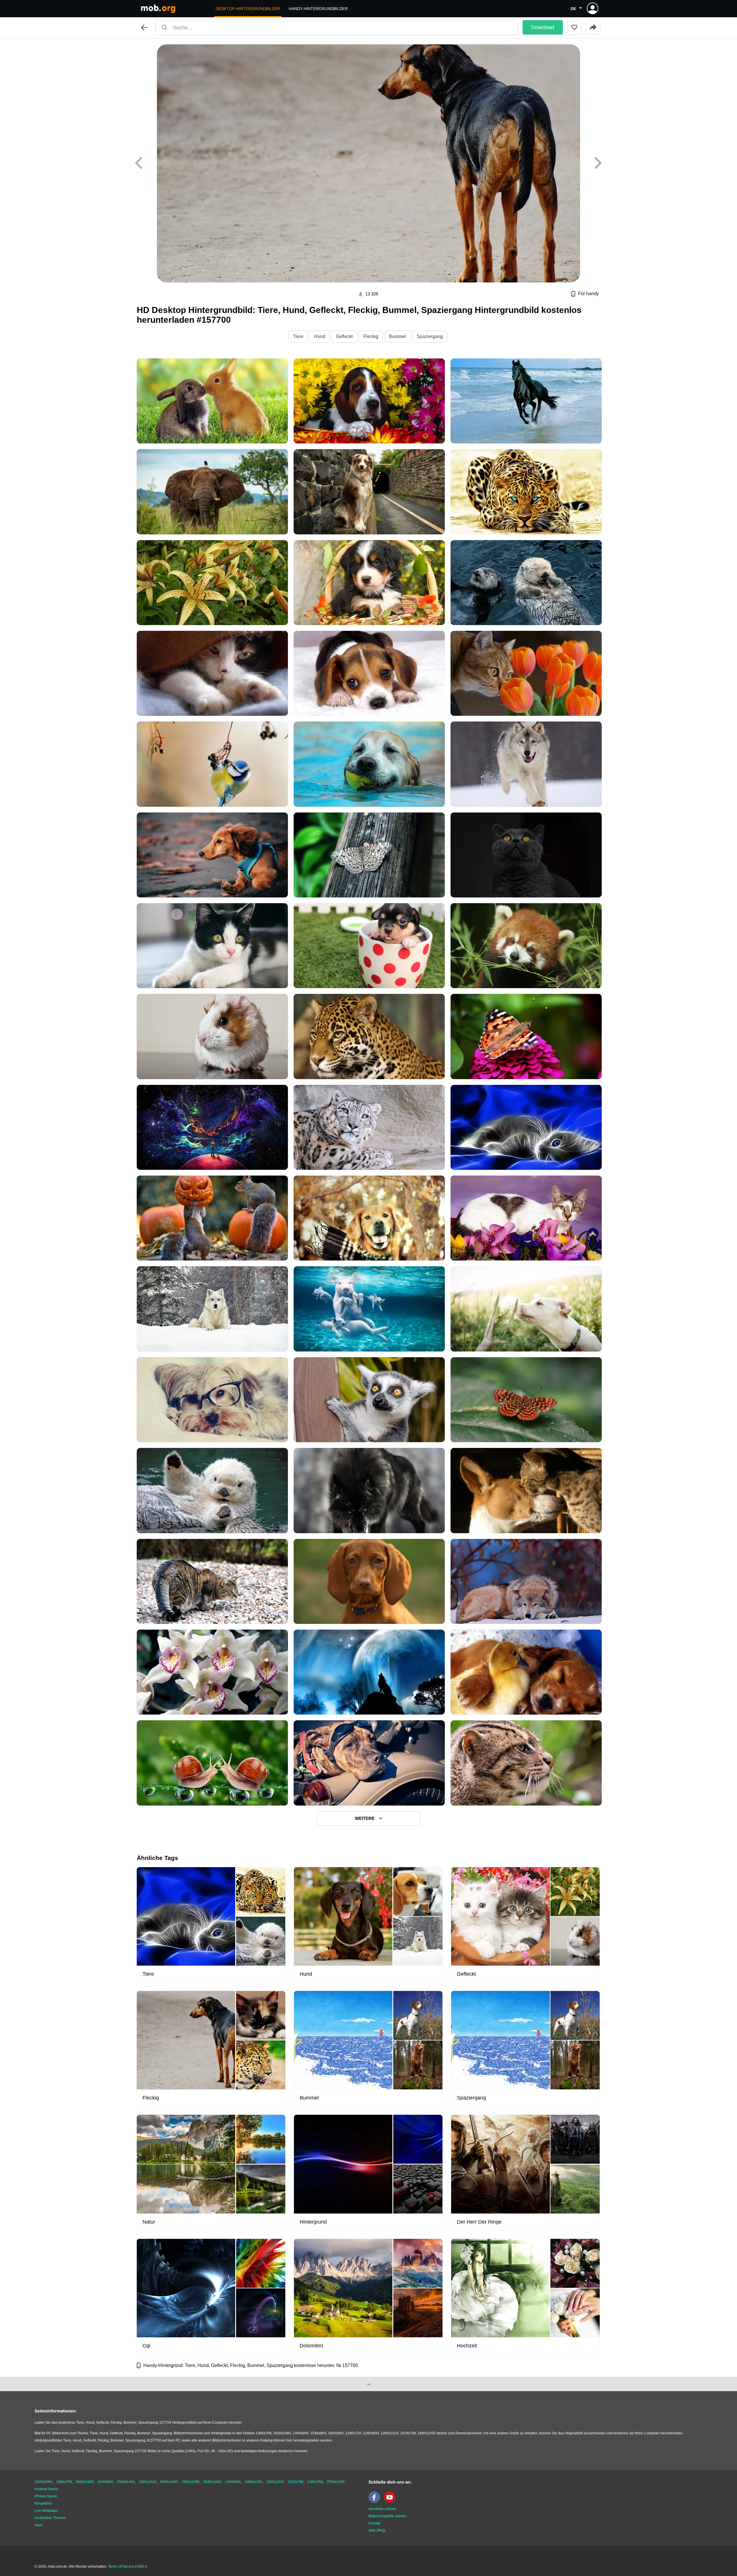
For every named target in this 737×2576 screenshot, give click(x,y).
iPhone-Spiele (46, 2496)
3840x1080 (212, 2482)
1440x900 (233, 2482)
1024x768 (296, 2482)
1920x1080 (43, 2482)
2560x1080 (191, 2482)
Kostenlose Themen (50, 2518)
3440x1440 (169, 2482)
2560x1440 (126, 2482)
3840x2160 (85, 2482)
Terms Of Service (121, 2566)
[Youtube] (391, 2502)
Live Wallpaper (46, 2511)
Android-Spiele (46, 2489)
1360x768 (315, 2482)
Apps (39, 2525)
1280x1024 (147, 2482)
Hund (320, 336)
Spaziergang (430, 336)
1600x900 (105, 2482)
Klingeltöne (43, 2503)
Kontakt (374, 2523)
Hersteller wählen (382, 2509)
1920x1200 (275, 2482)
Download (543, 27)
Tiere (298, 336)
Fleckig (371, 336)
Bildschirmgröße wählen (388, 2516)
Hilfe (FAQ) (377, 2531)
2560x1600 (336, 2482)
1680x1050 (253, 2482)
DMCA (142, 2566)
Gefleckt (344, 336)
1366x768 (64, 2482)
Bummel (397, 336)
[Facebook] (376, 2502)
